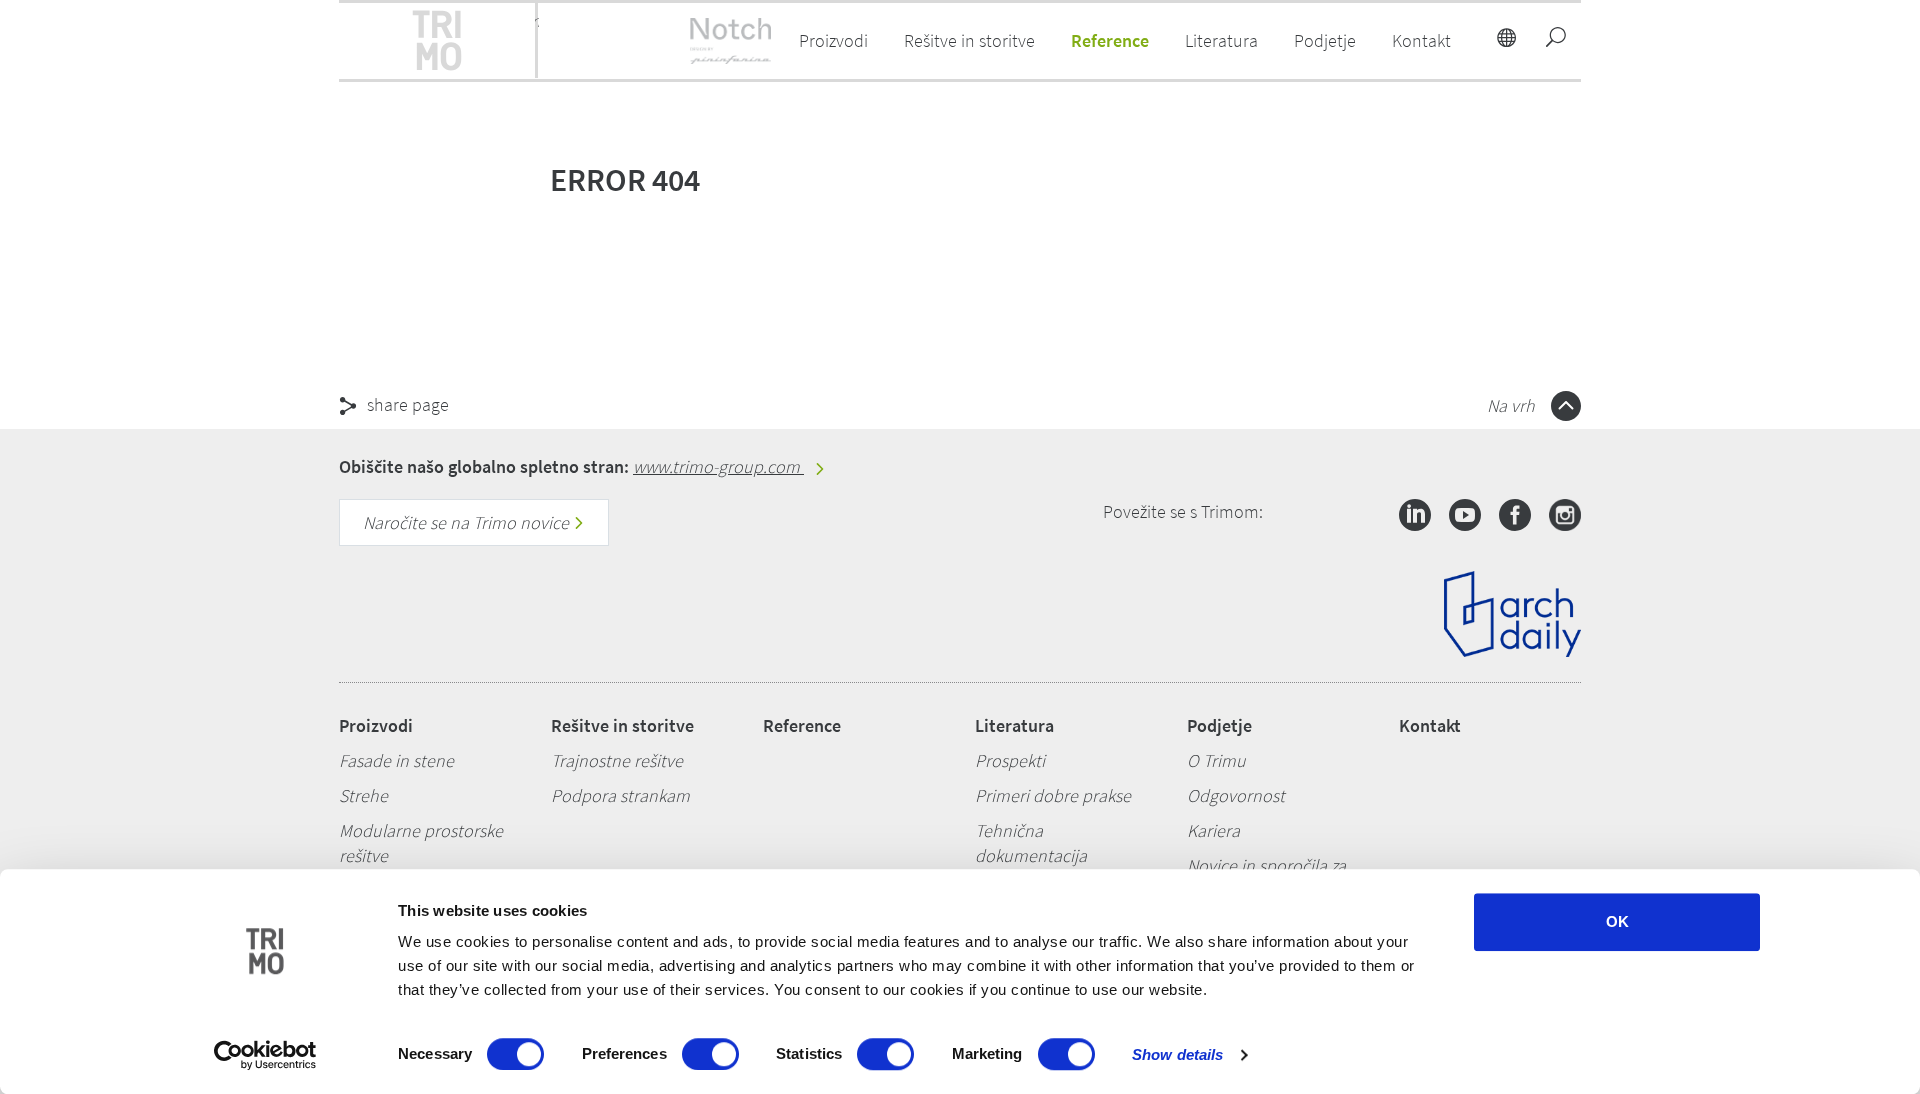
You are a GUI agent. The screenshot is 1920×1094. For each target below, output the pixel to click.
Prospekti (1010, 760)
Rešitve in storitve (622, 725)
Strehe (363, 795)
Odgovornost (1236, 795)
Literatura (1014, 725)
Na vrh (1513, 405)
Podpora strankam (620, 795)
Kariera (1213, 830)
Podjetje (1219, 725)
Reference (1110, 40)
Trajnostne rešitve (617, 760)
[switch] (710, 1054)
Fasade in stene (396, 760)
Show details (1177, 1054)
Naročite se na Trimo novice (468, 522)
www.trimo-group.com (718, 466)
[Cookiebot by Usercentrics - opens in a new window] (265, 1055)
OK (1617, 921)
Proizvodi (376, 725)
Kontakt (1430, 725)
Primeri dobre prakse (1053, 795)
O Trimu (1216, 760)
